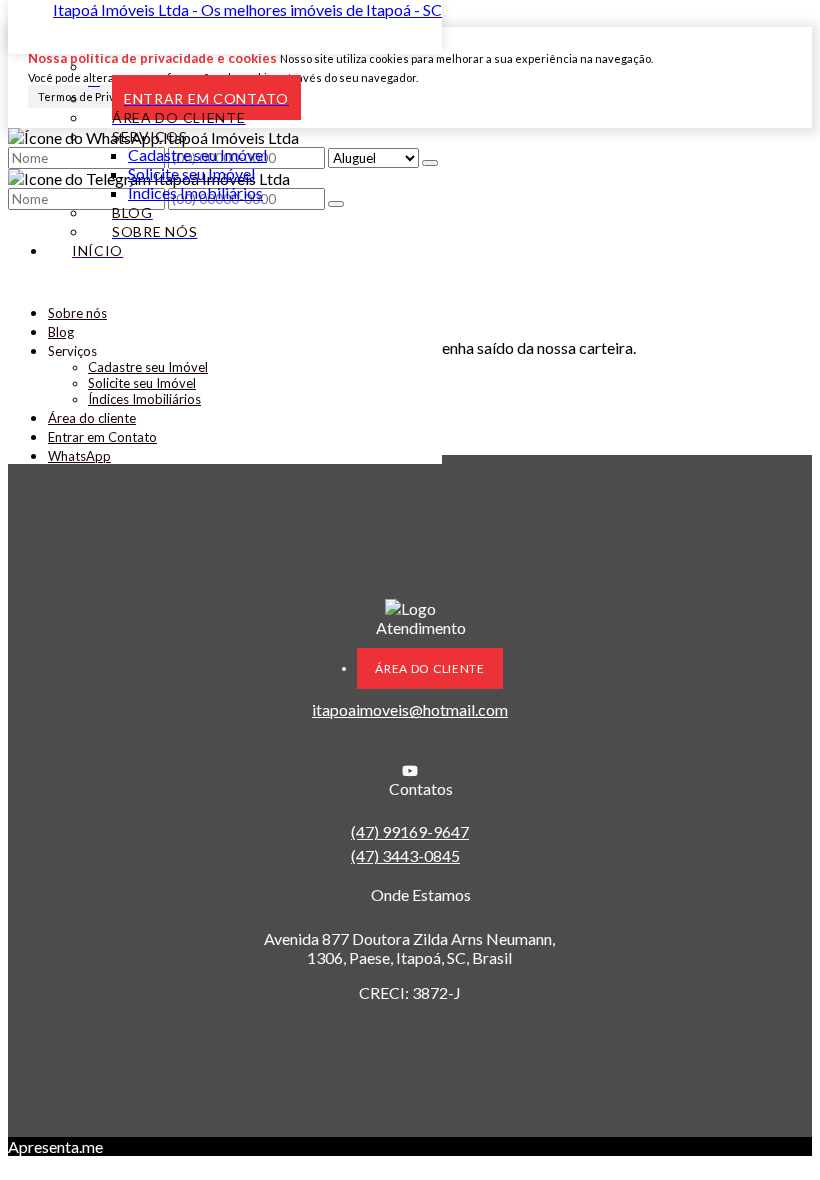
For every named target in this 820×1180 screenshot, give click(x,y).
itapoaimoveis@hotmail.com (410, 709)
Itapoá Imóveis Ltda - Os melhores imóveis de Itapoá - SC (247, 9)
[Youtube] (410, 771)
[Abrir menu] (14, 284)
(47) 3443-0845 (405, 855)
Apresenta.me (55, 1146)
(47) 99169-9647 (410, 831)
